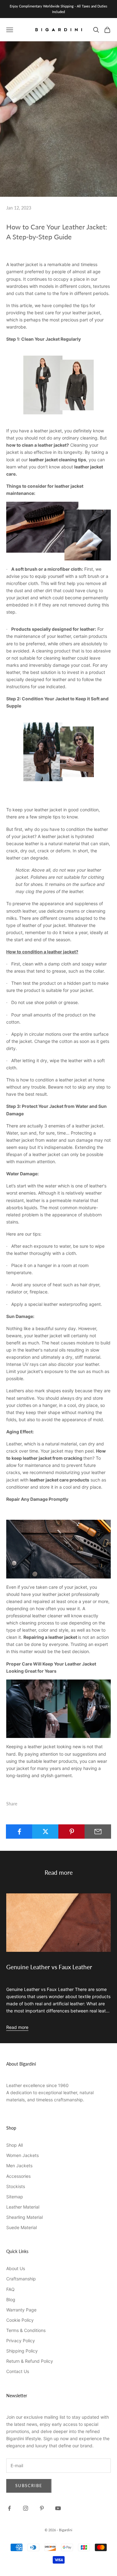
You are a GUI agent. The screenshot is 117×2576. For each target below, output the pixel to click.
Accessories (18, 2176)
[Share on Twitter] (45, 1832)
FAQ (10, 2289)
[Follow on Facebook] (9, 2508)
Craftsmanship (21, 2279)
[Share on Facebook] (19, 1832)
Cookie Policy (20, 2320)
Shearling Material (24, 2217)
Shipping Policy (22, 2351)
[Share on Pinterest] (72, 1832)
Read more (17, 2027)
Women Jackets (22, 2155)
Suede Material (22, 2227)
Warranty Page (21, 2310)
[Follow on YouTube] (58, 2508)
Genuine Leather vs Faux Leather (49, 1967)
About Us (16, 2268)
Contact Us (18, 2371)
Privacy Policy (21, 2341)
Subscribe (29, 2486)
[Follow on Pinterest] (42, 2508)
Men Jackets (19, 2166)
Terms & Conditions (26, 2330)
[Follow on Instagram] (26, 2508)
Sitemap (15, 2197)
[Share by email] (98, 1832)
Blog (11, 2300)
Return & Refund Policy (30, 2361)
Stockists (16, 2186)
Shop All (15, 2145)
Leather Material (23, 2207)
